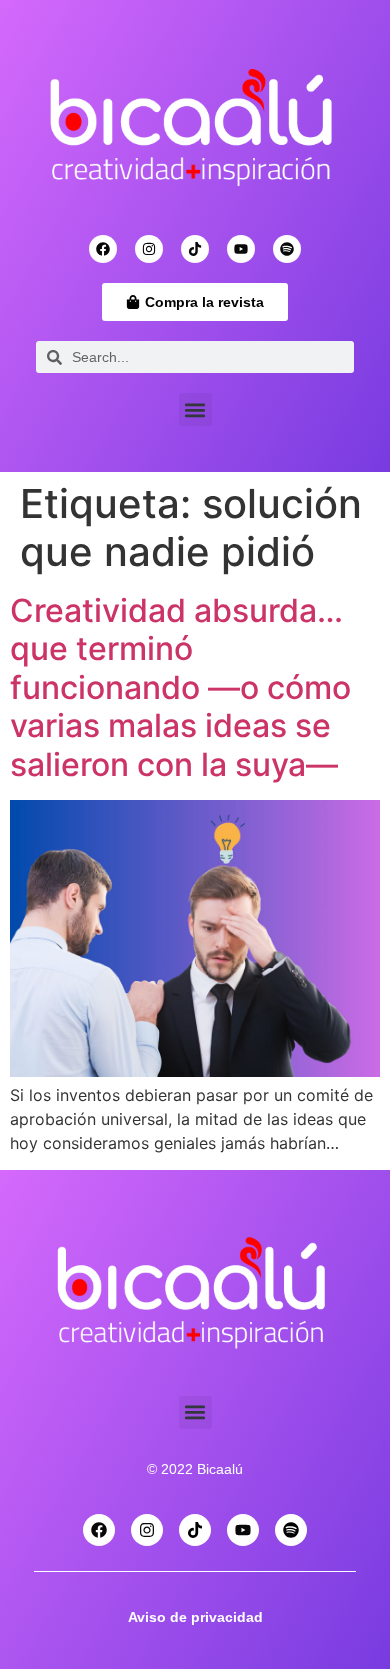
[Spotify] (287, 249)
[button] (195, 409)
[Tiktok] (195, 249)
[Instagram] (149, 249)
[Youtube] (241, 249)
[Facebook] (103, 249)
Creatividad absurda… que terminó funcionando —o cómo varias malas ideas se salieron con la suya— (180, 687)
